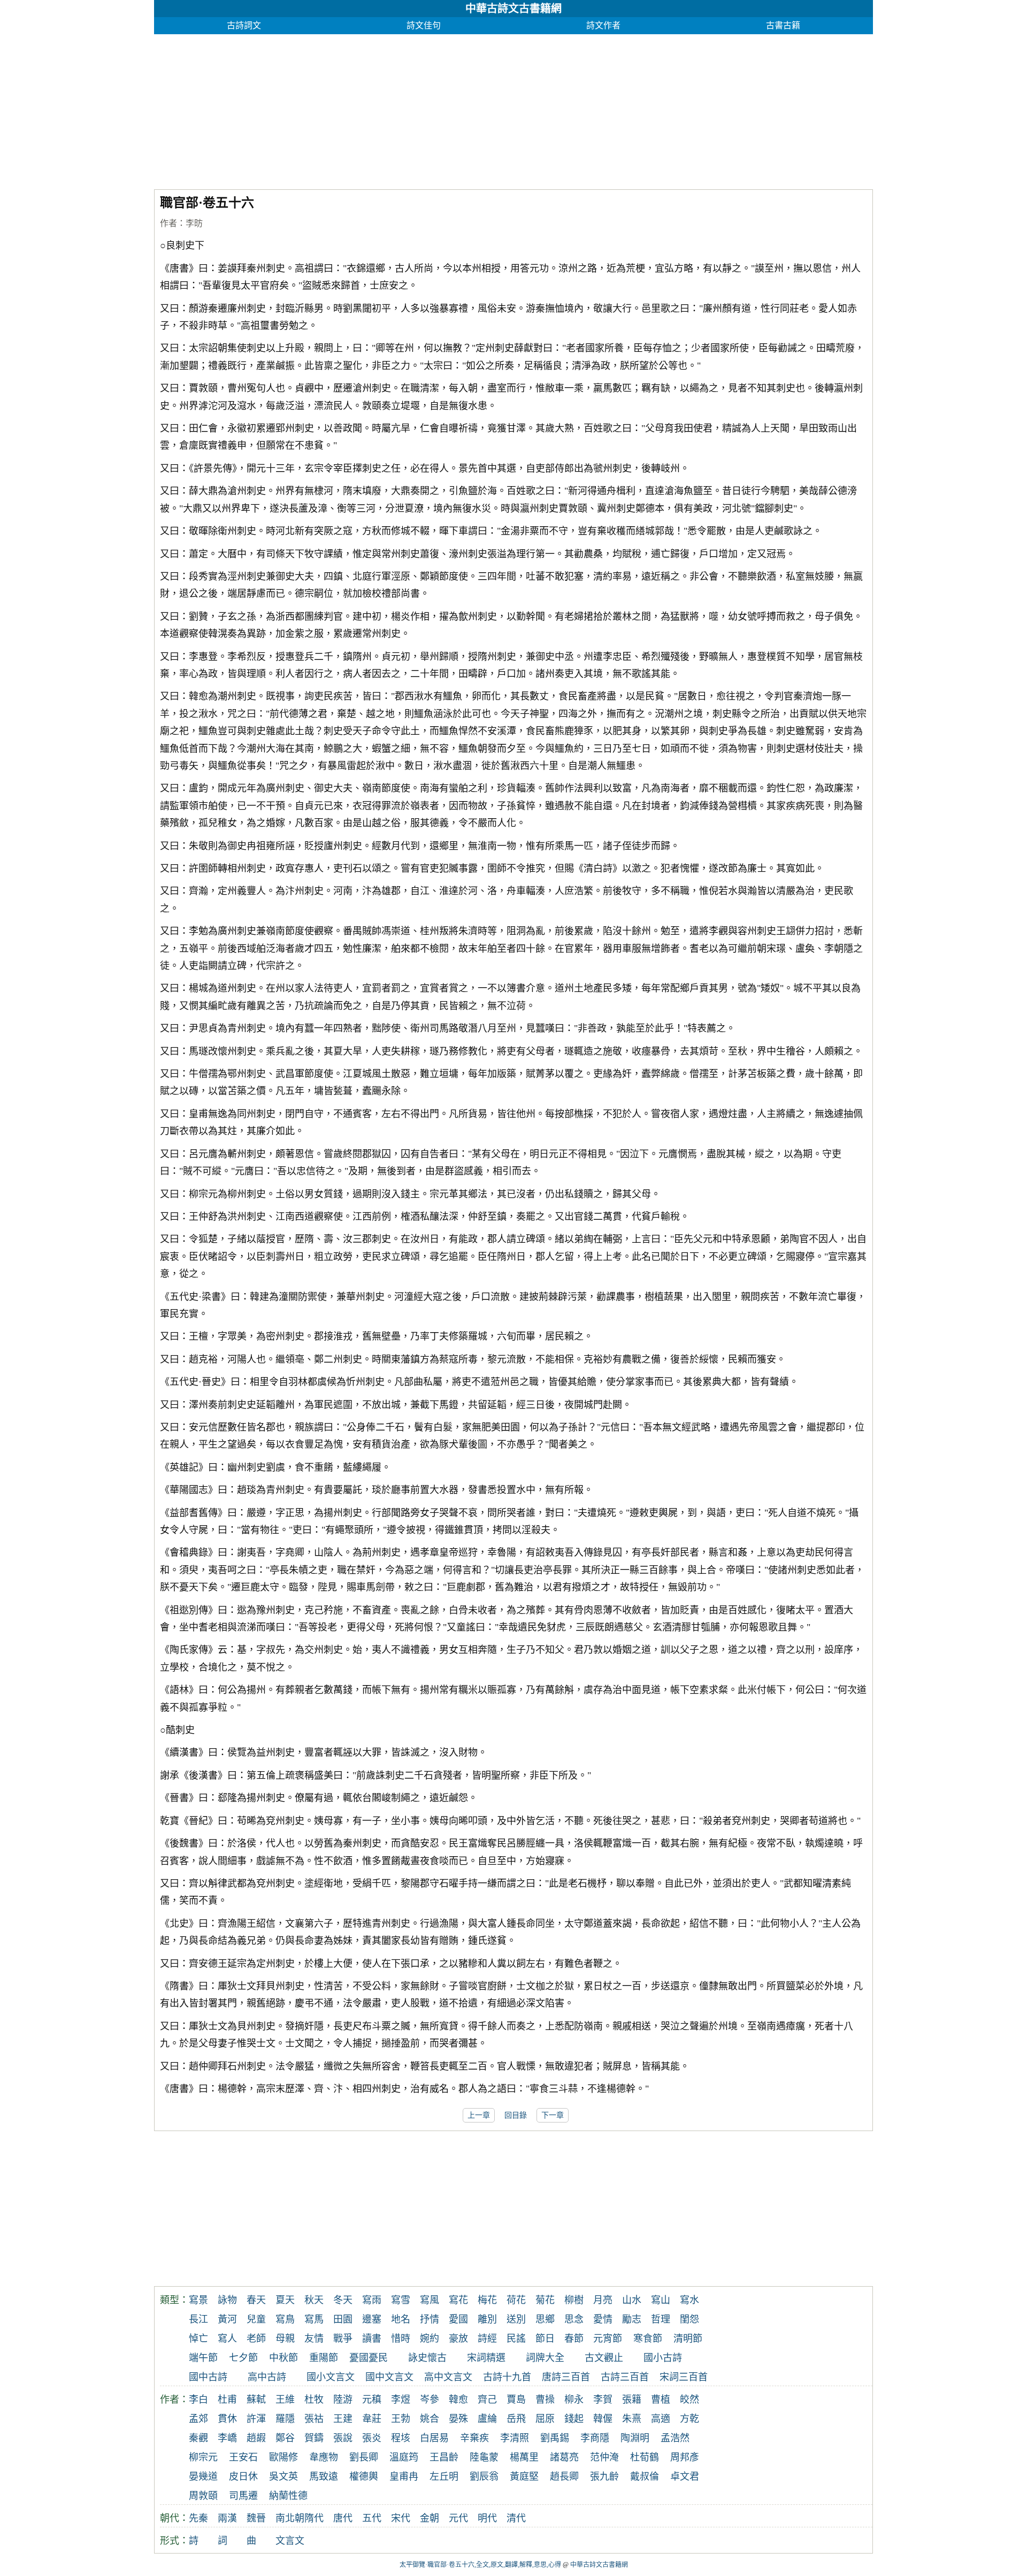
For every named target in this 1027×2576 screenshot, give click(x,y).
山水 (632, 2300)
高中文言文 (448, 2377)
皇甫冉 (404, 2477)
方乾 (689, 2419)
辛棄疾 (474, 2438)
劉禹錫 (555, 2438)
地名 (401, 2319)
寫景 (198, 2300)
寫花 (458, 2300)
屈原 (545, 2419)
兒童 (256, 2319)
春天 (256, 2300)
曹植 (661, 2400)
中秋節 (283, 2358)
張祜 (314, 2419)
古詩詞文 (244, 25)
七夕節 (243, 2358)
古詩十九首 (507, 2377)
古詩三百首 (625, 2377)
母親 (285, 2339)
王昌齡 (444, 2457)
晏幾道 (203, 2477)
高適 (661, 2419)
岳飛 (516, 2419)
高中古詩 (267, 2377)
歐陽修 (283, 2457)
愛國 (458, 2319)
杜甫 (227, 2400)
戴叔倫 (645, 2477)
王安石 (243, 2457)
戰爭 (343, 2339)
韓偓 (603, 2419)
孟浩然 (675, 2438)
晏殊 (458, 2419)
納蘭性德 (288, 2496)
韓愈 (458, 2400)
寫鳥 (285, 2319)
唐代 (343, 2518)
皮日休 (243, 2477)
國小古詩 (663, 2358)
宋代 (401, 2518)
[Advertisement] (475, 109)
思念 (574, 2319)
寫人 (227, 2339)
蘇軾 (256, 2400)
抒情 (430, 2319)
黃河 (227, 2319)
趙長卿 (564, 2477)
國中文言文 (389, 2377)
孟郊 (198, 2419)
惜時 (401, 2339)
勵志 (632, 2319)
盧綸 (487, 2419)
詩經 (487, 2339)
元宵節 (608, 2339)
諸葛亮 (564, 2457)
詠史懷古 (427, 2358)
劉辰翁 (484, 2477)
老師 (256, 2339)
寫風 (430, 2300)
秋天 (314, 2300)
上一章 (479, 2115)
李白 (198, 2400)
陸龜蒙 (484, 2457)
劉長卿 (364, 2457)
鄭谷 (285, 2438)
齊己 (487, 2400)
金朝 (430, 2518)
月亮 (603, 2300)
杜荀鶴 (645, 2457)
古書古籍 (783, 25)
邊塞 (372, 2319)
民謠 (516, 2339)
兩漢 (227, 2518)
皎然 (689, 2400)
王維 (285, 2400)
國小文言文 (331, 2377)
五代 (372, 2518)
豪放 (458, 2339)
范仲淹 (604, 2457)
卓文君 (685, 2477)
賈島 (516, 2400)
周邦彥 (685, 2457)
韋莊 (372, 2419)
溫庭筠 (404, 2457)
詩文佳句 (424, 25)
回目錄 (516, 2115)
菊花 (545, 2300)
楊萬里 (524, 2457)
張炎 (372, 2438)
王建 (343, 2419)
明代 (487, 2518)
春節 (574, 2339)
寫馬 (314, 2319)
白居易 (434, 2438)
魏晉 (256, 2518)
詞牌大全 (545, 2358)
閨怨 (689, 2319)
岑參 (430, 2400)
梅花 (487, 2300)
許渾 (256, 2419)
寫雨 (372, 2300)
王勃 (401, 2419)
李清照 (515, 2438)
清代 (516, 2518)
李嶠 (227, 2438)
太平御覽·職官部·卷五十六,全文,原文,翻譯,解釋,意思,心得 (480, 2565)
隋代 (314, 2518)
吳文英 (283, 2477)
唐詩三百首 (566, 2377)
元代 (458, 2518)
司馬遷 (243, 2496)
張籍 (632, 2400)
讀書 (372, 2339)
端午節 (203, 2358)
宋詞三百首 (684, 2377)
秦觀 (198, 2438)
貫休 (227, 2419)
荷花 (516, 2300)
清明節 (688, 2339)
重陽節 (324, 2358)
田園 (343, 2319)
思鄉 (545, 2319)
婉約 (430, 2339)
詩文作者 (603, 25)
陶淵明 (635, 2438)
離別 (487, 2319)
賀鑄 (314, 2438)
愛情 (603, 2319)
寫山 (661, 2300)
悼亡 (198, 2339)
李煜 (401, 2400)
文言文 (290, 2541)
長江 (198, 2319)
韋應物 (324, 2457)
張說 (343, 2438)
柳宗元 (203, 2457)
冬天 (343, 2300)
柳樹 (574, 2300)
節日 (545, 2339)
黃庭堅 (524, 2477)
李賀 (603, 2400)
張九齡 (604, 2477)
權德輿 (364, 2477)
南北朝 (290, 2518)
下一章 (553, 2115)
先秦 (198, 2518)
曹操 (545, 2400)
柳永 (574, 2400)
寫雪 (401, 2300)
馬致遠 (324, 2477)
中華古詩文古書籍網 (513, 9)
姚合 (430, 2419)
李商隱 (595, 2438)
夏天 (285, 2300)
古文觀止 (604, 2358)
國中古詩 (208, 2377)
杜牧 (314, 2400)
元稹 (372, 2400)
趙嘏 (256, 2438)
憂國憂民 (369, 2358)
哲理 (661, 2319)
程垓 (401, 2438)
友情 (314, 2339)
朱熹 (632, 2419)
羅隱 (285, 2419)
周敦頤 (203, 2496)
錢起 (574, 2419)
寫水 (689, 2300)
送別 (516, 2319)
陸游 (343, 2400)
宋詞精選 (486, 2358)
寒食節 (648, 2339)
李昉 (194, 223)
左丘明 (444, 2477)
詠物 (227, 2300)
